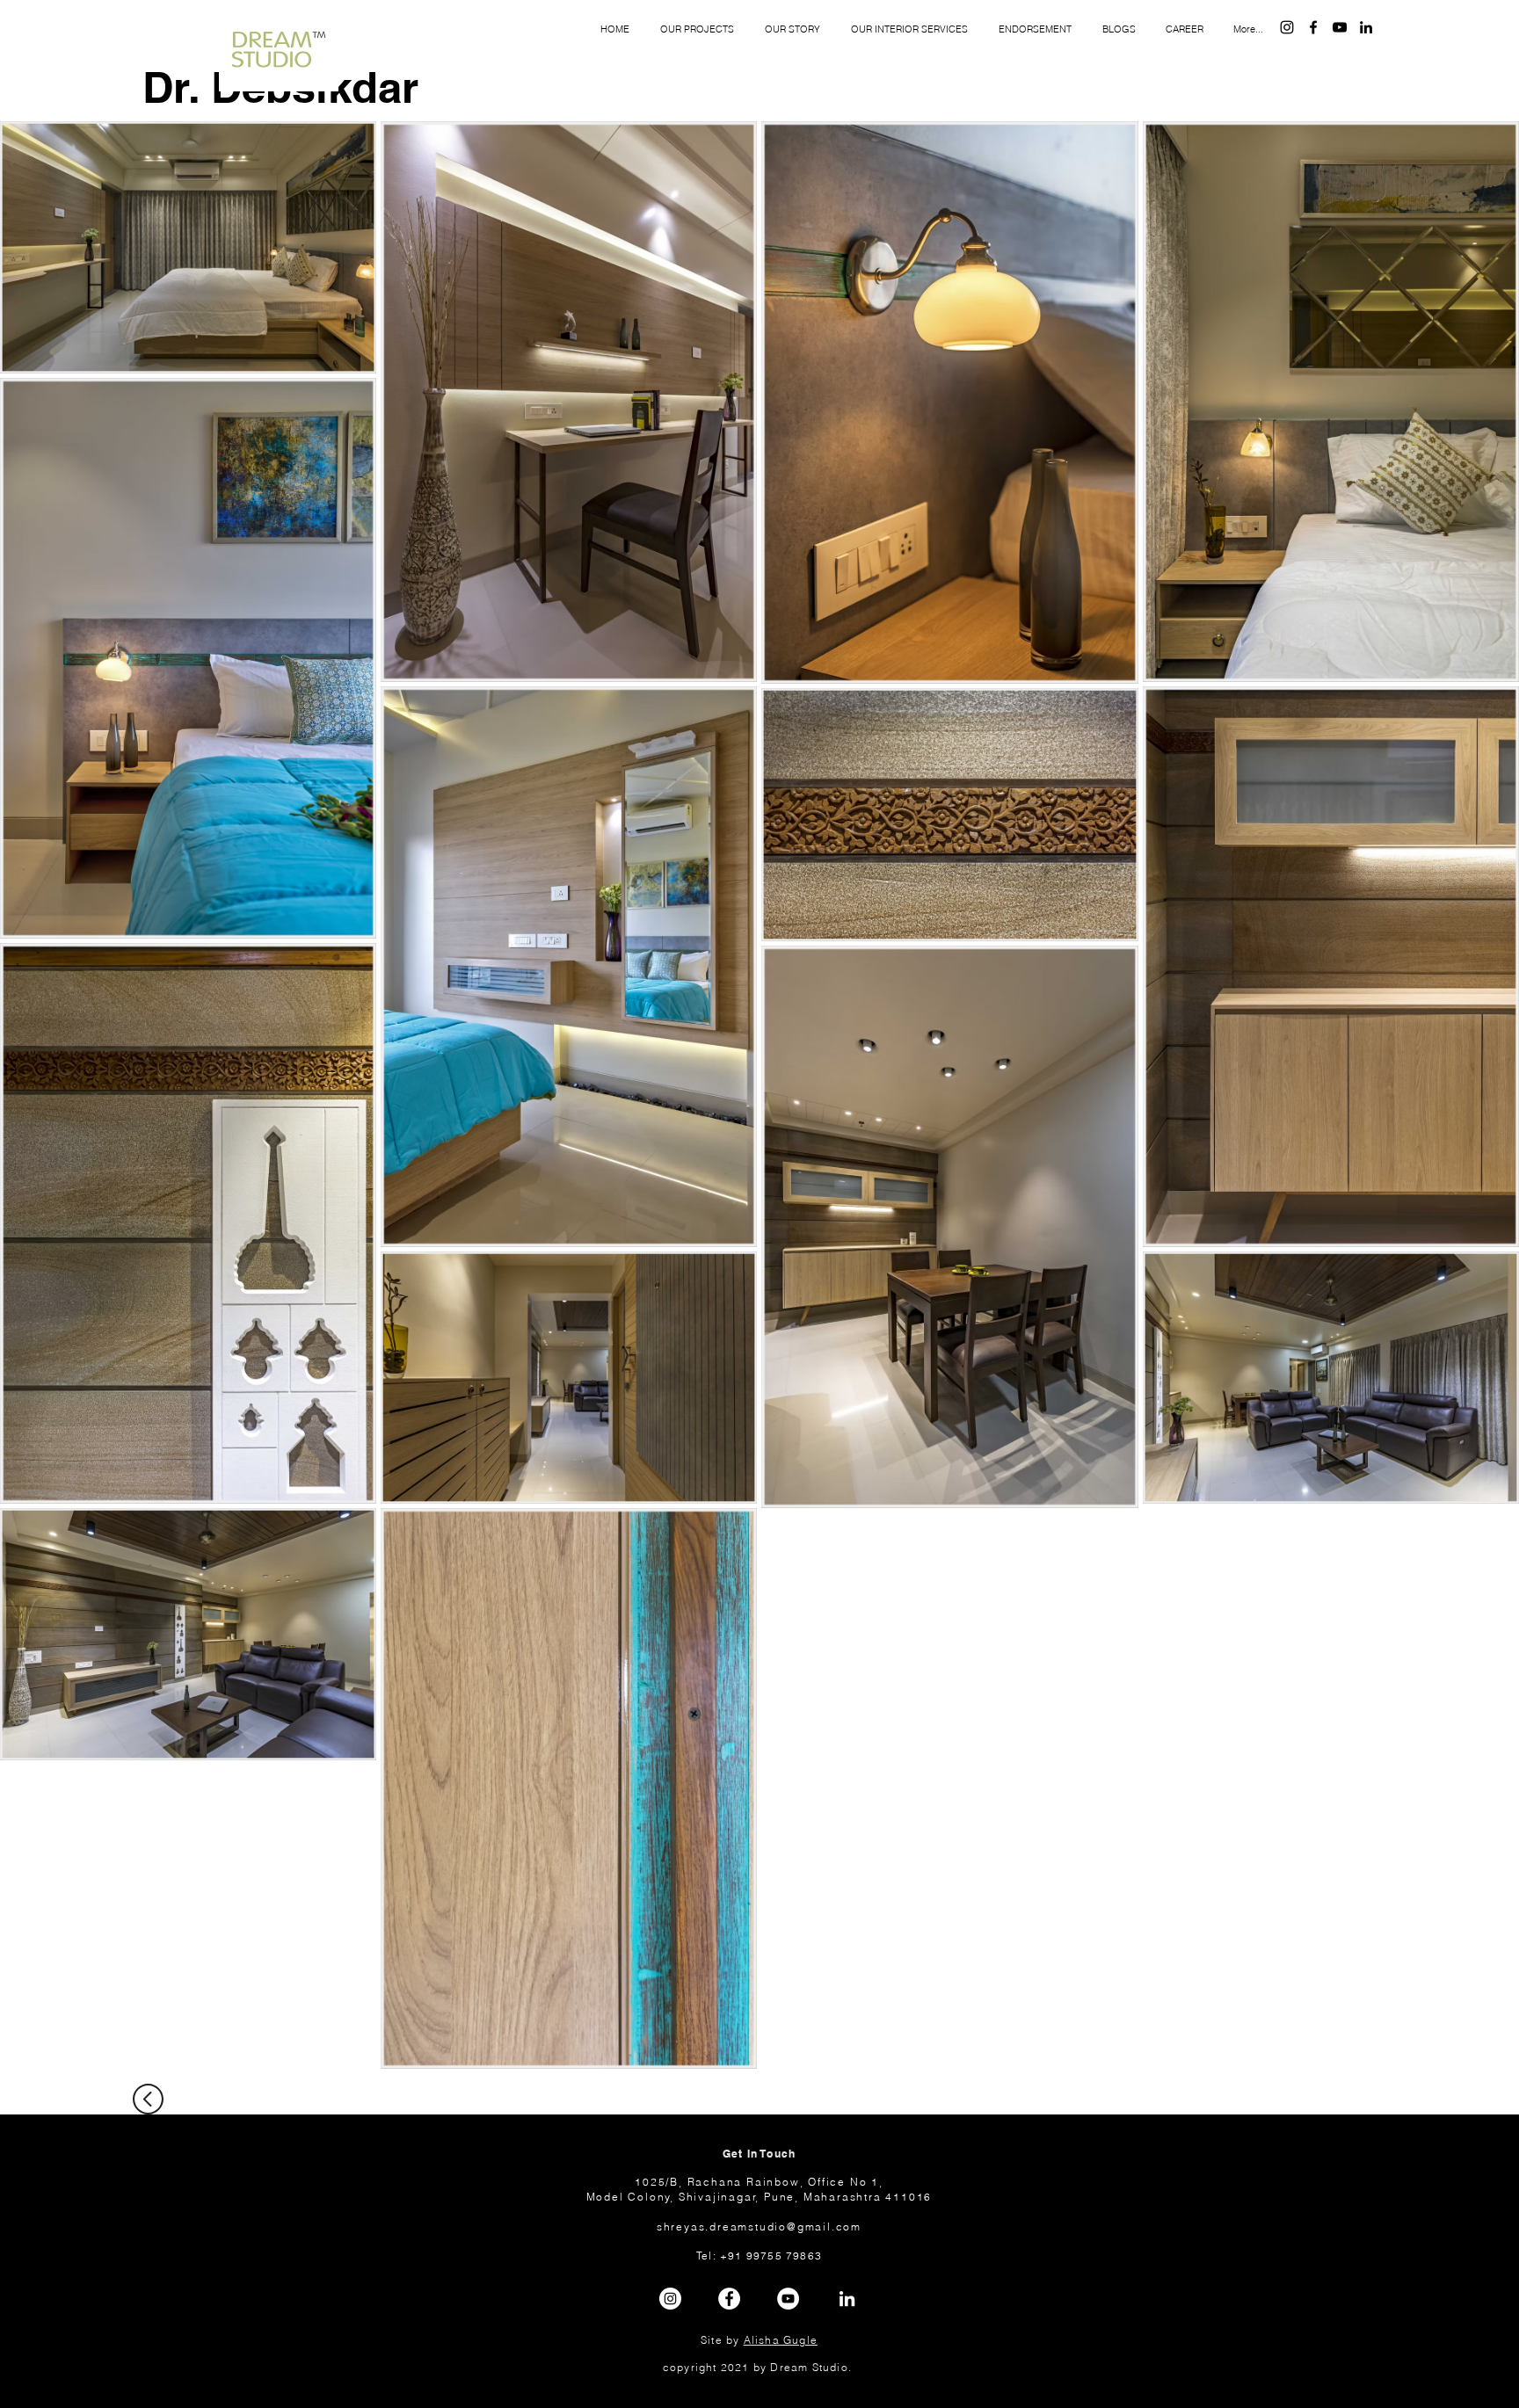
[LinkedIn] (1366, 27)
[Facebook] (1313, 27)
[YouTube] (1340, 27)
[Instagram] (1287, 27)
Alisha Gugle (781, 2340)
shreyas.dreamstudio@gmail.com (759, 2227)
